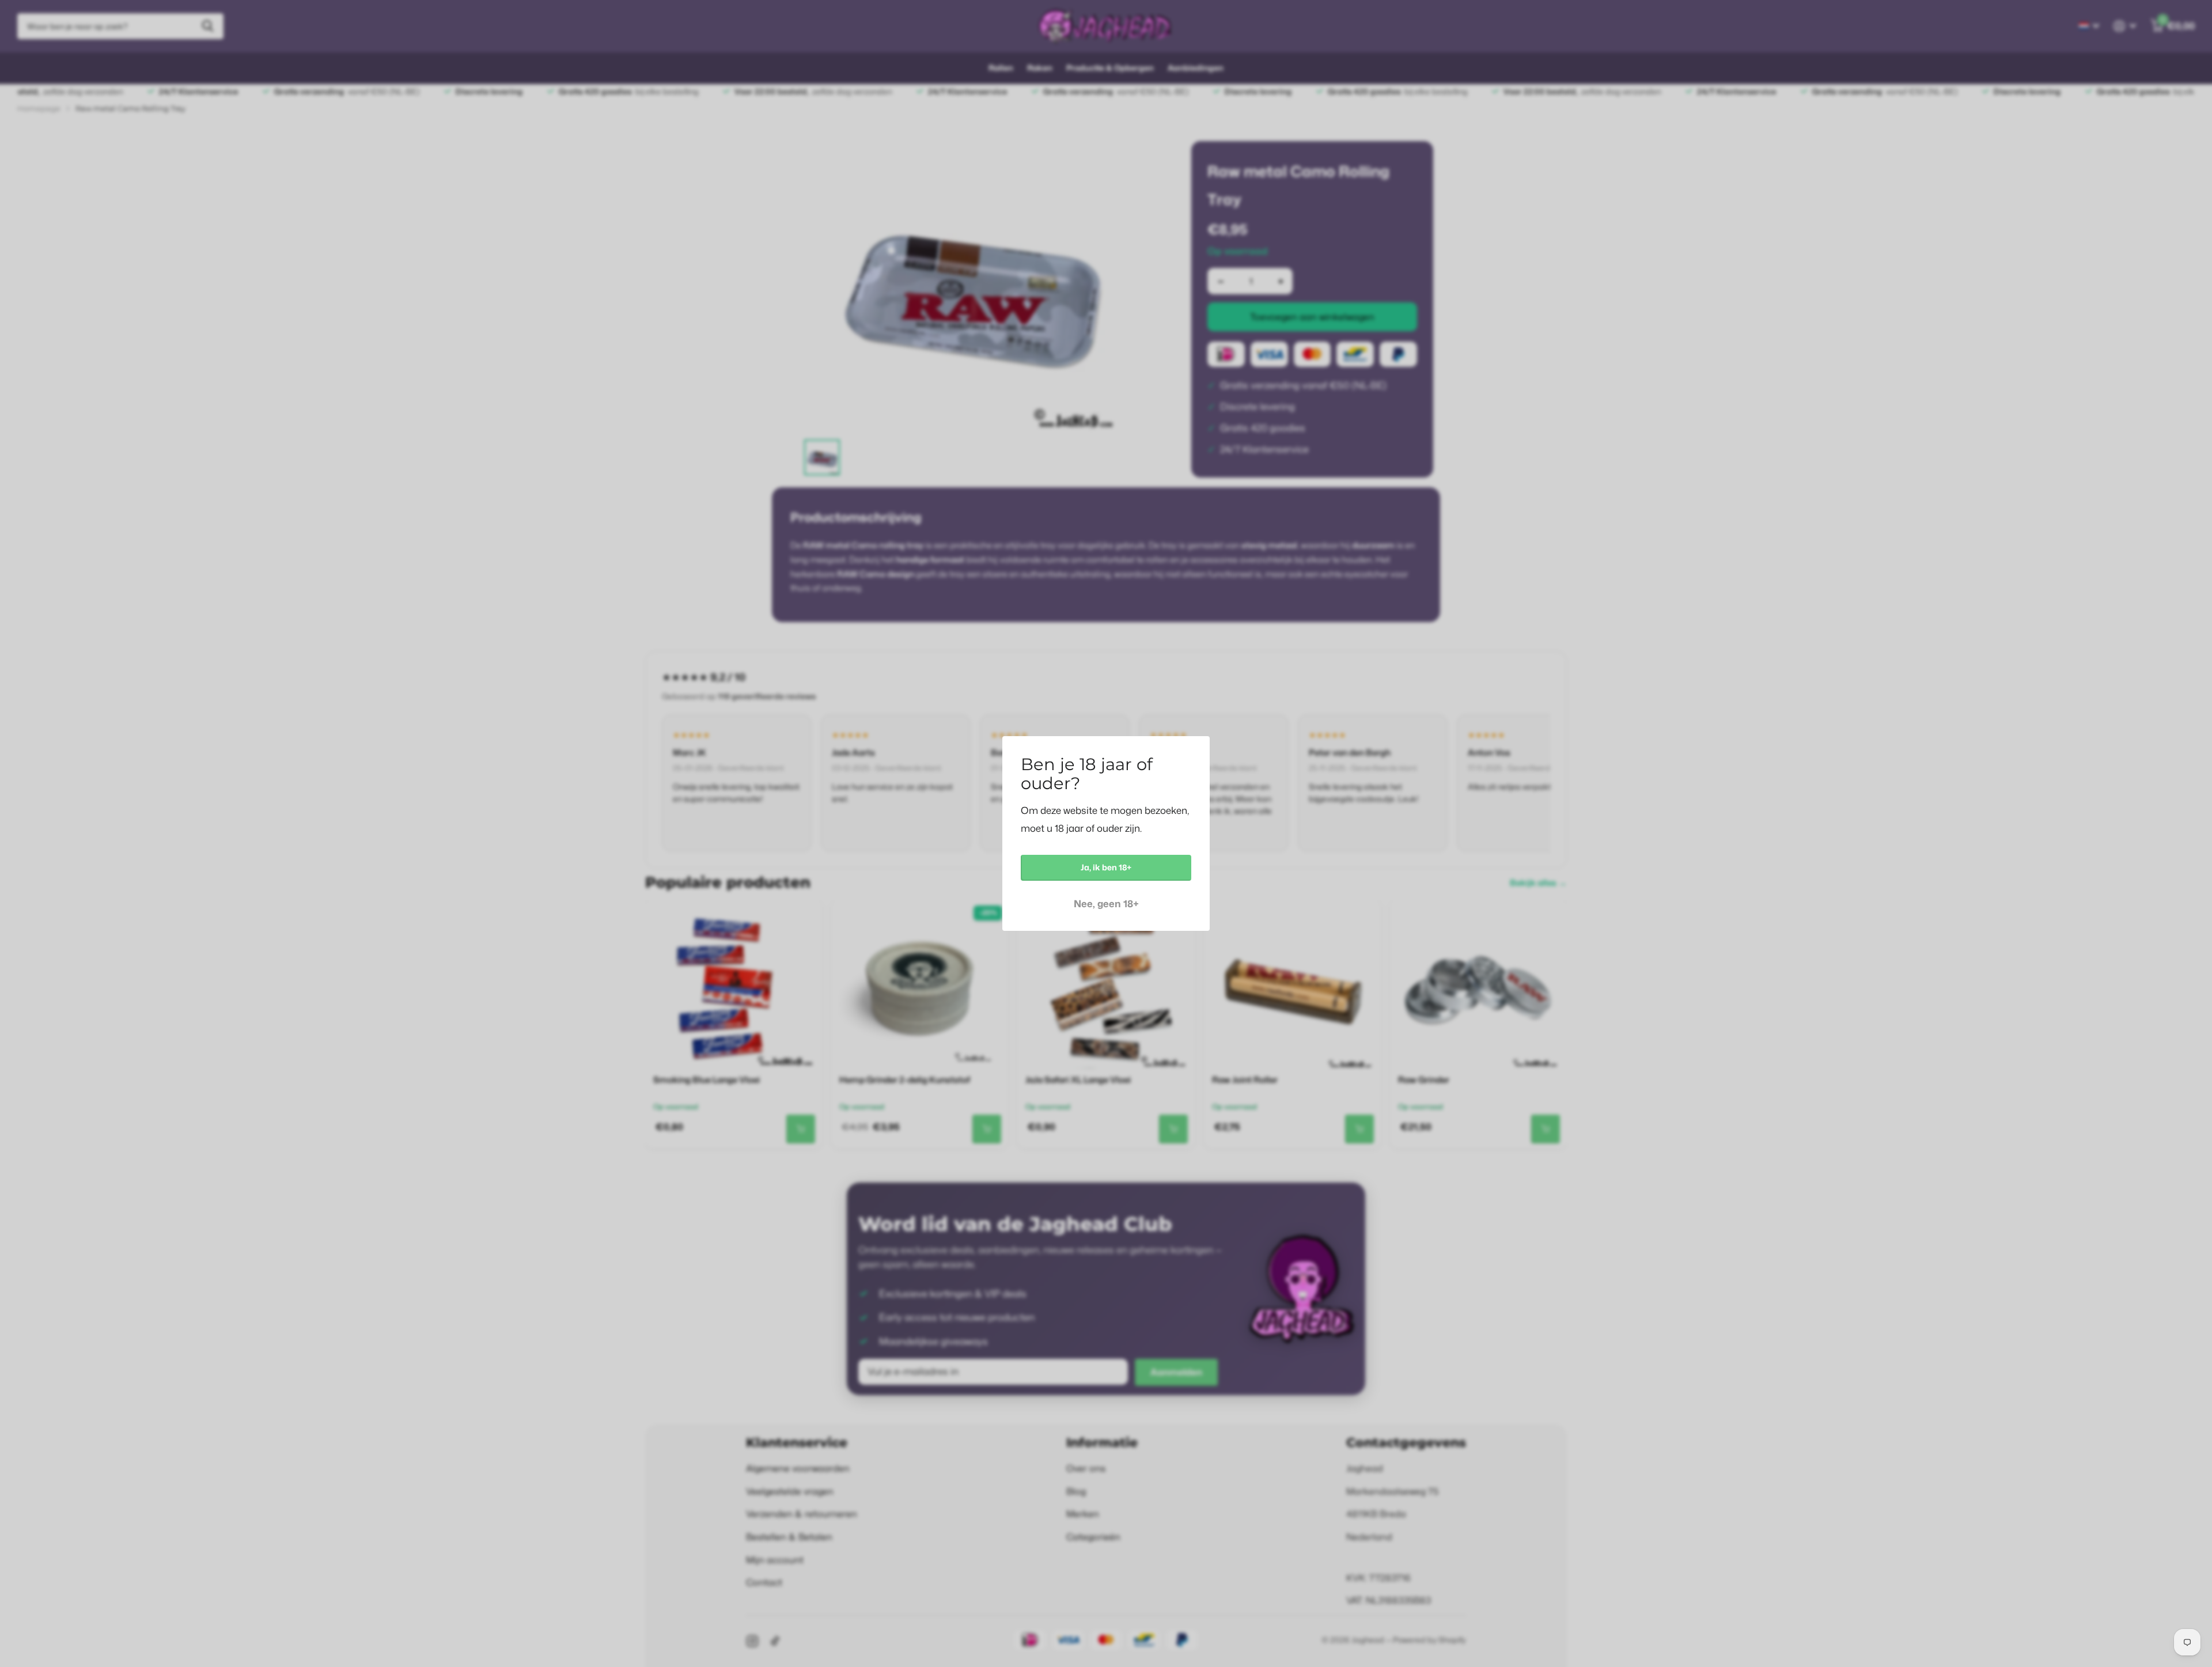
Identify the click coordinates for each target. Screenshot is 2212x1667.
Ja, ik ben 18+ (1106, 867)
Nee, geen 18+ (1106, 903)
